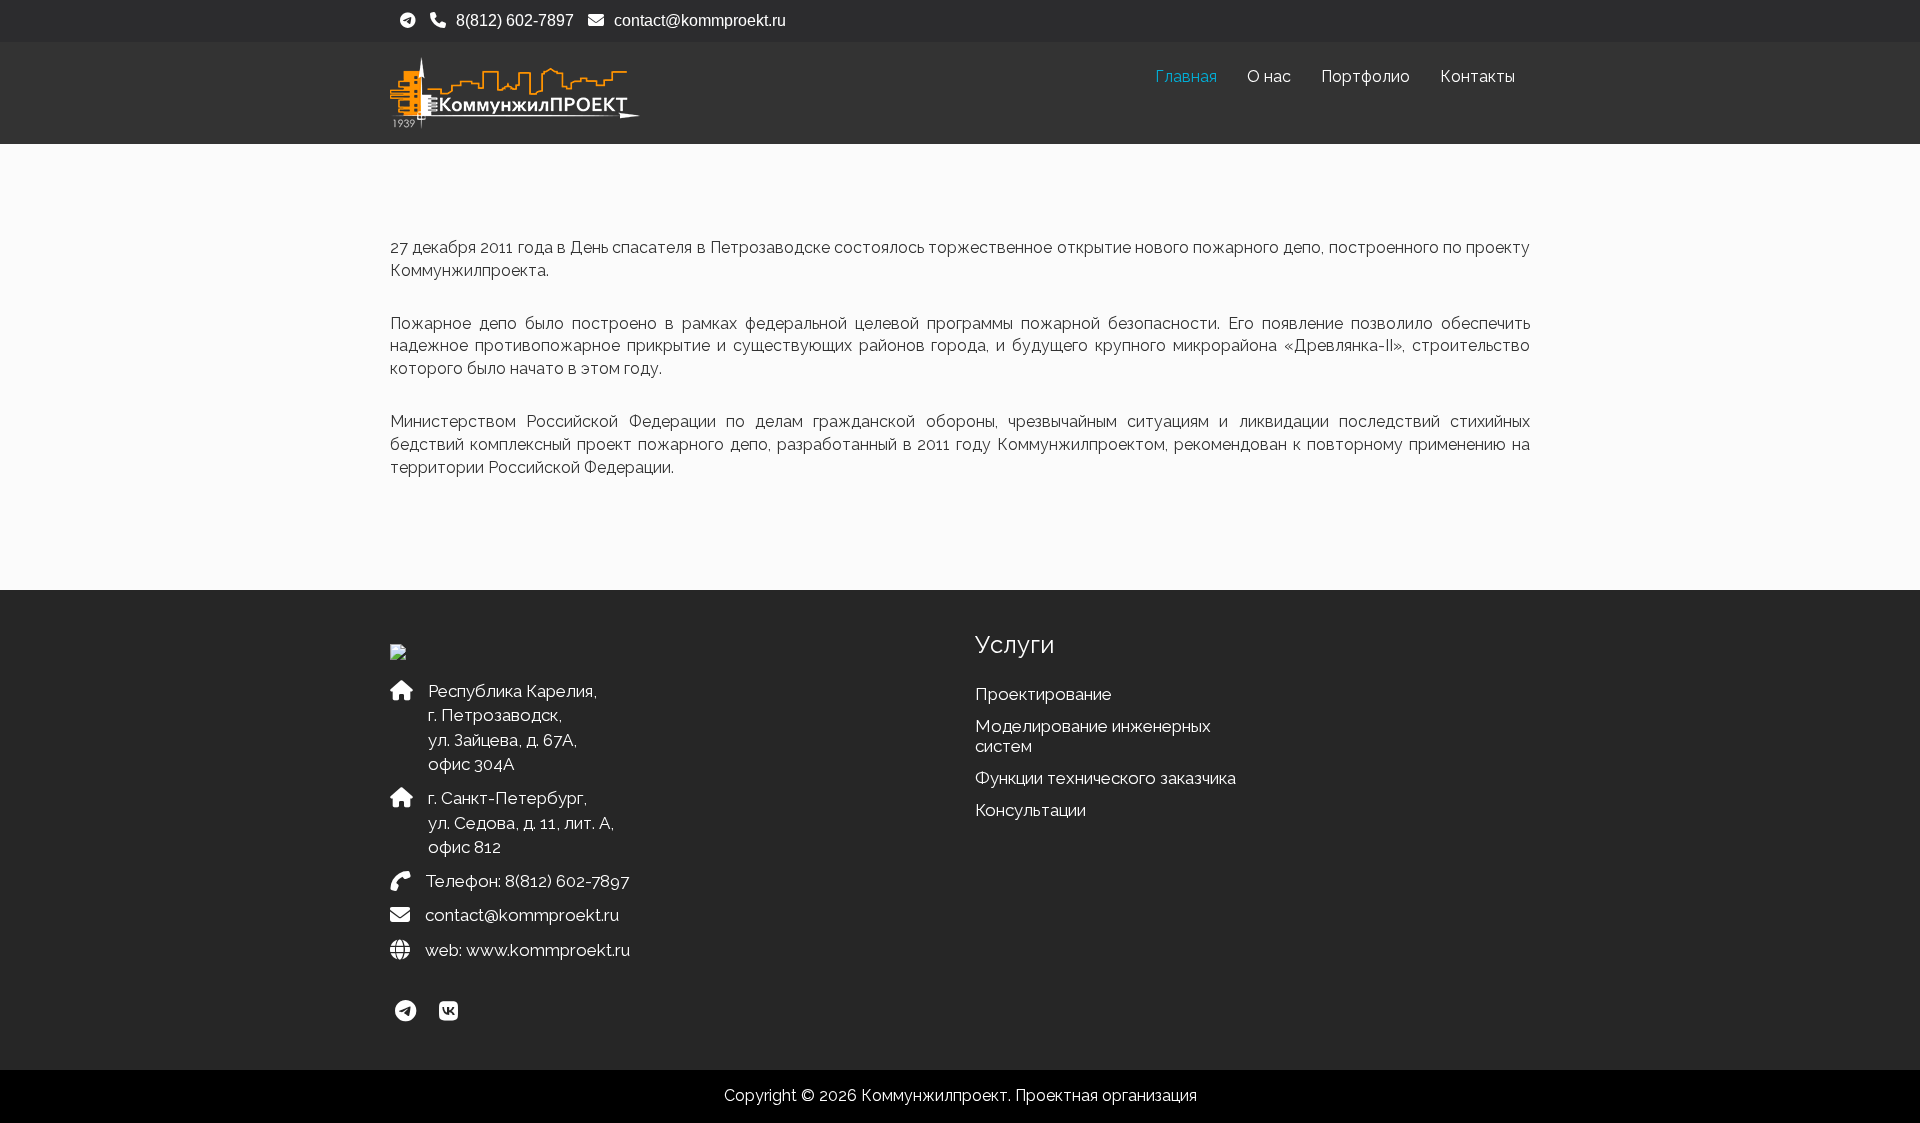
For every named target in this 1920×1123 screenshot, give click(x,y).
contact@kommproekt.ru (522, 915)
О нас (1269, 76)
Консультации (1030, 810)
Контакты (1477, 76)
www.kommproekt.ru (548, 950)
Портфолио (1365, 76)
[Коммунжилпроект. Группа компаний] (515, 93)
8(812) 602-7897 (567, 881)
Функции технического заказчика (1105, 778)
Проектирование (1043, 694)
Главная (1186, 76)
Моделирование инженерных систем (1093, 736)
